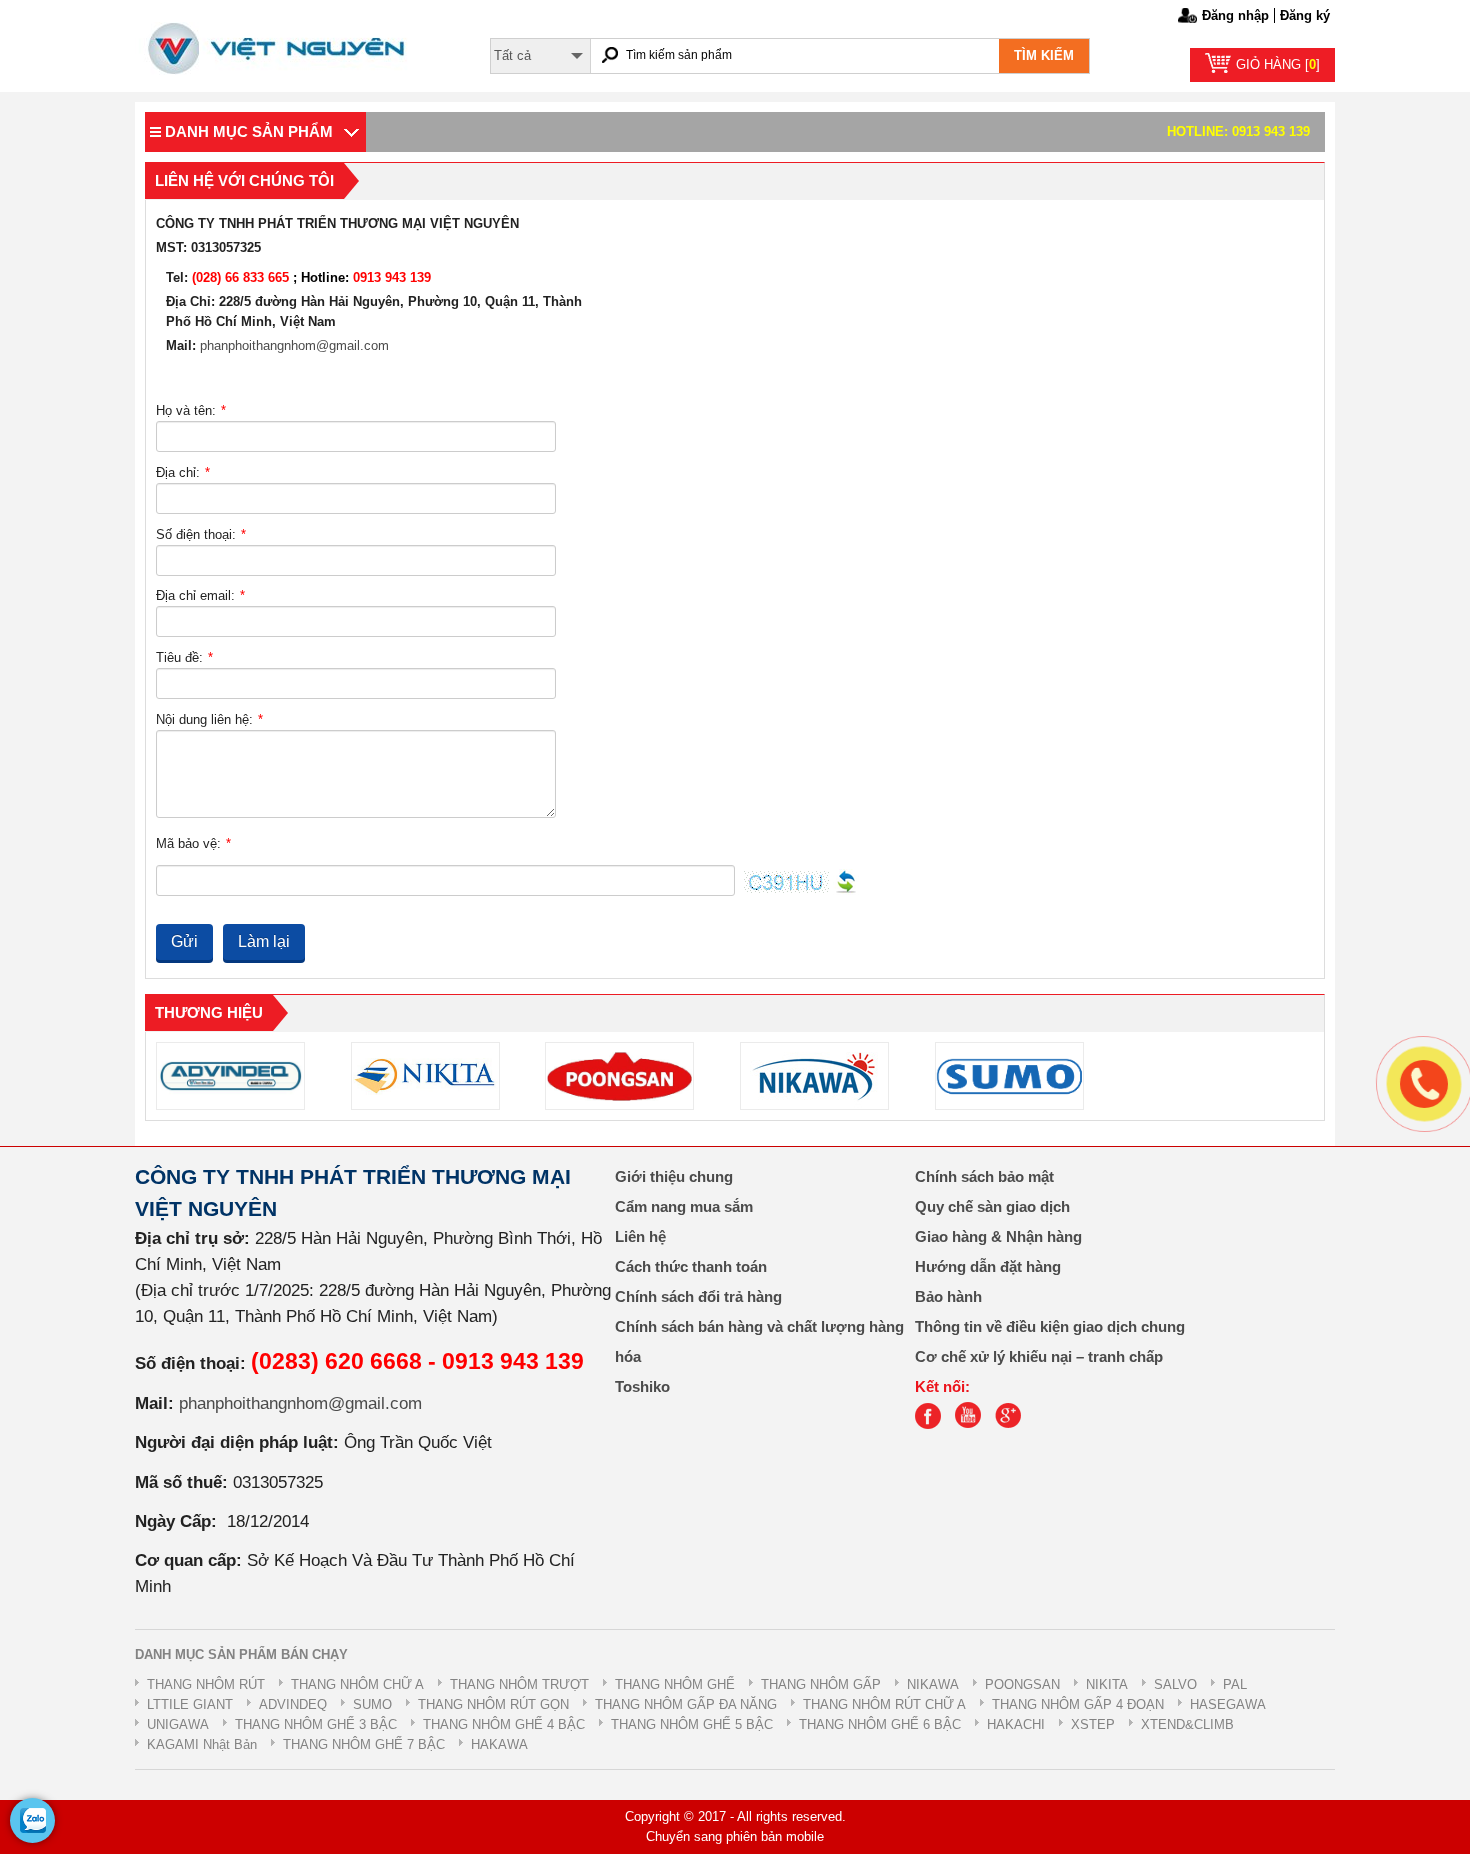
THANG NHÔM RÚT (206, 1684)
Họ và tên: (191, 410)
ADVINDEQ (293, 1704)
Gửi (184, 941)
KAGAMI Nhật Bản (202, 1744)
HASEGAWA (1228, 1704)
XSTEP (1093, 1724)
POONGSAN (1022, 1684)
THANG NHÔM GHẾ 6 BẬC (880, 1724)
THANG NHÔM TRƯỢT (519, 1684)
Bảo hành (948, 1297)
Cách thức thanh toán (691, 1267)
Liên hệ (640, 1237)
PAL (1235, 1684)
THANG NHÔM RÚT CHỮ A (884, 1704)
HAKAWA (499, 1744)
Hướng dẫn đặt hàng (988, 1267)
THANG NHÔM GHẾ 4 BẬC (504, 1724)
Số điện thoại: (201, 534)
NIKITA (1107, 1684)
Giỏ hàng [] (1278, 64)
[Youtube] (973, 1424)
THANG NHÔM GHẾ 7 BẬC (364, 1744)
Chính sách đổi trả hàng (698, 1297)
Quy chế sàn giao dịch (992, 1207)
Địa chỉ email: (200, 595)
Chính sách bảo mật (984, 1177)
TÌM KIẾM (1044, 55)
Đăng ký (1305, 15)
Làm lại (264, 941)
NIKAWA (933, 1684)
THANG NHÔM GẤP (821, 1684)
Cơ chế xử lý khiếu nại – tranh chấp (1039, 1357)
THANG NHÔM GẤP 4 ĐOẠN (1078, 1704)
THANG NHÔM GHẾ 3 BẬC (316, 1724)
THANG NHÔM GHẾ (675, 1684)
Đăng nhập (1235, 15)
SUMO (372, 1704)
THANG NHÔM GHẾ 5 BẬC (692, 1724)
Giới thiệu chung (674, 1177)
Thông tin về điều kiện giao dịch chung (1050, 1327)
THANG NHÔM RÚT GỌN (493, 1704)
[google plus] (1013, 1424)
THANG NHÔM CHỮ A (357, 1684)
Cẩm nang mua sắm (684, 1207)
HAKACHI (1016, 1724)
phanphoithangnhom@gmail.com (294, 345)
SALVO (1175, 1684)
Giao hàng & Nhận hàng (998, 1237)
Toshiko (642, 1387)
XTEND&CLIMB (1187, 1724)
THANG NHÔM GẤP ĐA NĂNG (686, 1704)
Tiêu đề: (184, 657)
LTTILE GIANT (190, 1704)
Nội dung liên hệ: (209, 719)
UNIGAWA (178, 1724)
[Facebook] (933, 1424)
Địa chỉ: (183, 472)
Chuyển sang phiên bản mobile (735, 1836)
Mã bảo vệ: (193, 843)
